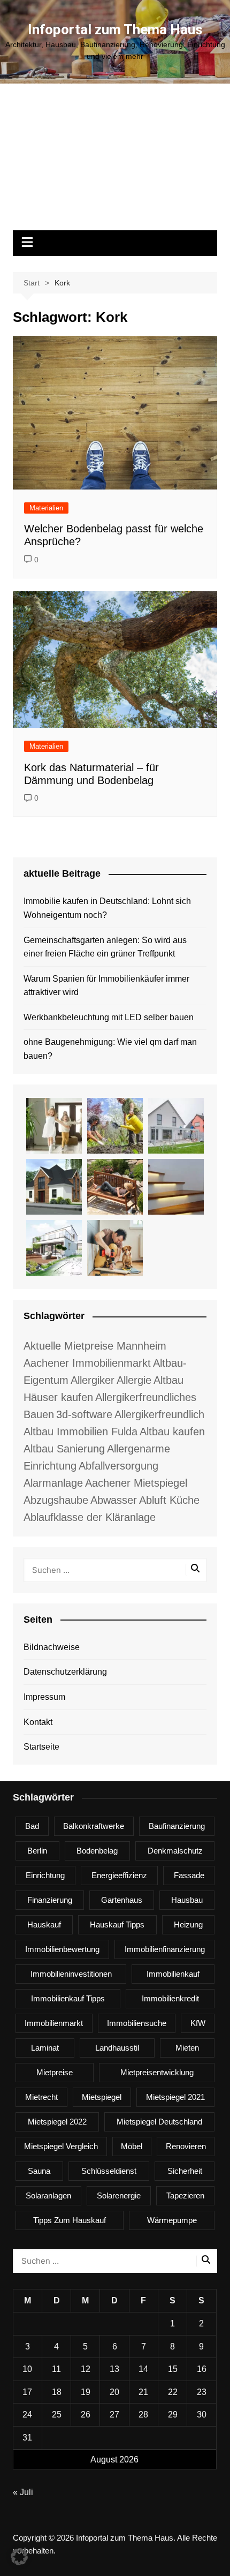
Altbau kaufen (172, 1432)
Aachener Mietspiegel (136, 1483)
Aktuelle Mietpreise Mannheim (95, 1346)
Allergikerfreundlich (159, 1414)
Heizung (188, 1925)
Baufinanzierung (177, 1826)
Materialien (46, 508)
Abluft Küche (169, 1500)
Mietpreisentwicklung (157, 2072)
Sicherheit (185, 2171)
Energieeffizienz (119, 1875)
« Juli (23, 2492)
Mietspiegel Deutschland (159, 2122)
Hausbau (187, 1900)
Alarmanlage (53, 1483)
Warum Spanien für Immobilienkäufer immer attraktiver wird (106, 986)
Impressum (44, 1697)
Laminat (45, 2048)
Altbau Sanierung (64, 1449)
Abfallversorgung (118, 1466)
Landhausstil (117, 2048)
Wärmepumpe (172, 2220)
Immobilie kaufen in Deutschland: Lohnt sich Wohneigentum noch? (107, 908)
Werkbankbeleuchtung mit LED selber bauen (109, 1017)
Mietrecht (41, 2097)
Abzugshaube (56, 1500)
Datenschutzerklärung (65, 1672)
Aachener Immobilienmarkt (87, 1363)
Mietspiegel (102, 2097)
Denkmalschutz (175, 1851)
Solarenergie (119, 2195)
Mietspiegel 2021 (175, 2097)
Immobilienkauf (173, 1974)
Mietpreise (55, 2072)
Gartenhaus (122, 1900)
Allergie (134, 1380)
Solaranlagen (48, 2195)
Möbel (132, 2146)
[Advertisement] (115, 162)
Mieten (187, 2048)
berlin (37, 1851)
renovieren (186, 2146)
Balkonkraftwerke (94, 1826)
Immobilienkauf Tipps (68, 1998)
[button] (19, 2557)
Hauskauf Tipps (117, 1925)
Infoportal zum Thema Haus (115, 29)
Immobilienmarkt (54, 2023)
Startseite (41, 1747)
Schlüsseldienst (109, 2171)
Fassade (189, 1875)
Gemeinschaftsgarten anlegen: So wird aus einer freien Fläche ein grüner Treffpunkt (105, 947)
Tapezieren (185, 2195)
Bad (32, 1826)
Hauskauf (44, 1925)
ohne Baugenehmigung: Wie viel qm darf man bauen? (110, 1049)
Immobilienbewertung (62, 1949)
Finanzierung (50, 1900)
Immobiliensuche (137, 2023)
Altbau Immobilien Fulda (80, 1432)
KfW (198, 2023)
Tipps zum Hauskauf (70, 2220)
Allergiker (93, 1380)
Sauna (39, 2171)
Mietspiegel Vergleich (61, 2146)
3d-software (84, 1414)
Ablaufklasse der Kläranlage (90, 1517)
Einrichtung (45, 1875)
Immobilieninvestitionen (71, 1974)
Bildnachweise (52, 1647)
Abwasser (114, 1500)
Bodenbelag (97, 1851)
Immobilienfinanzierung (165, 1949)
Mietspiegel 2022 (57, 2122)
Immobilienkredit (170, 1998)
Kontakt (38, 1722)
